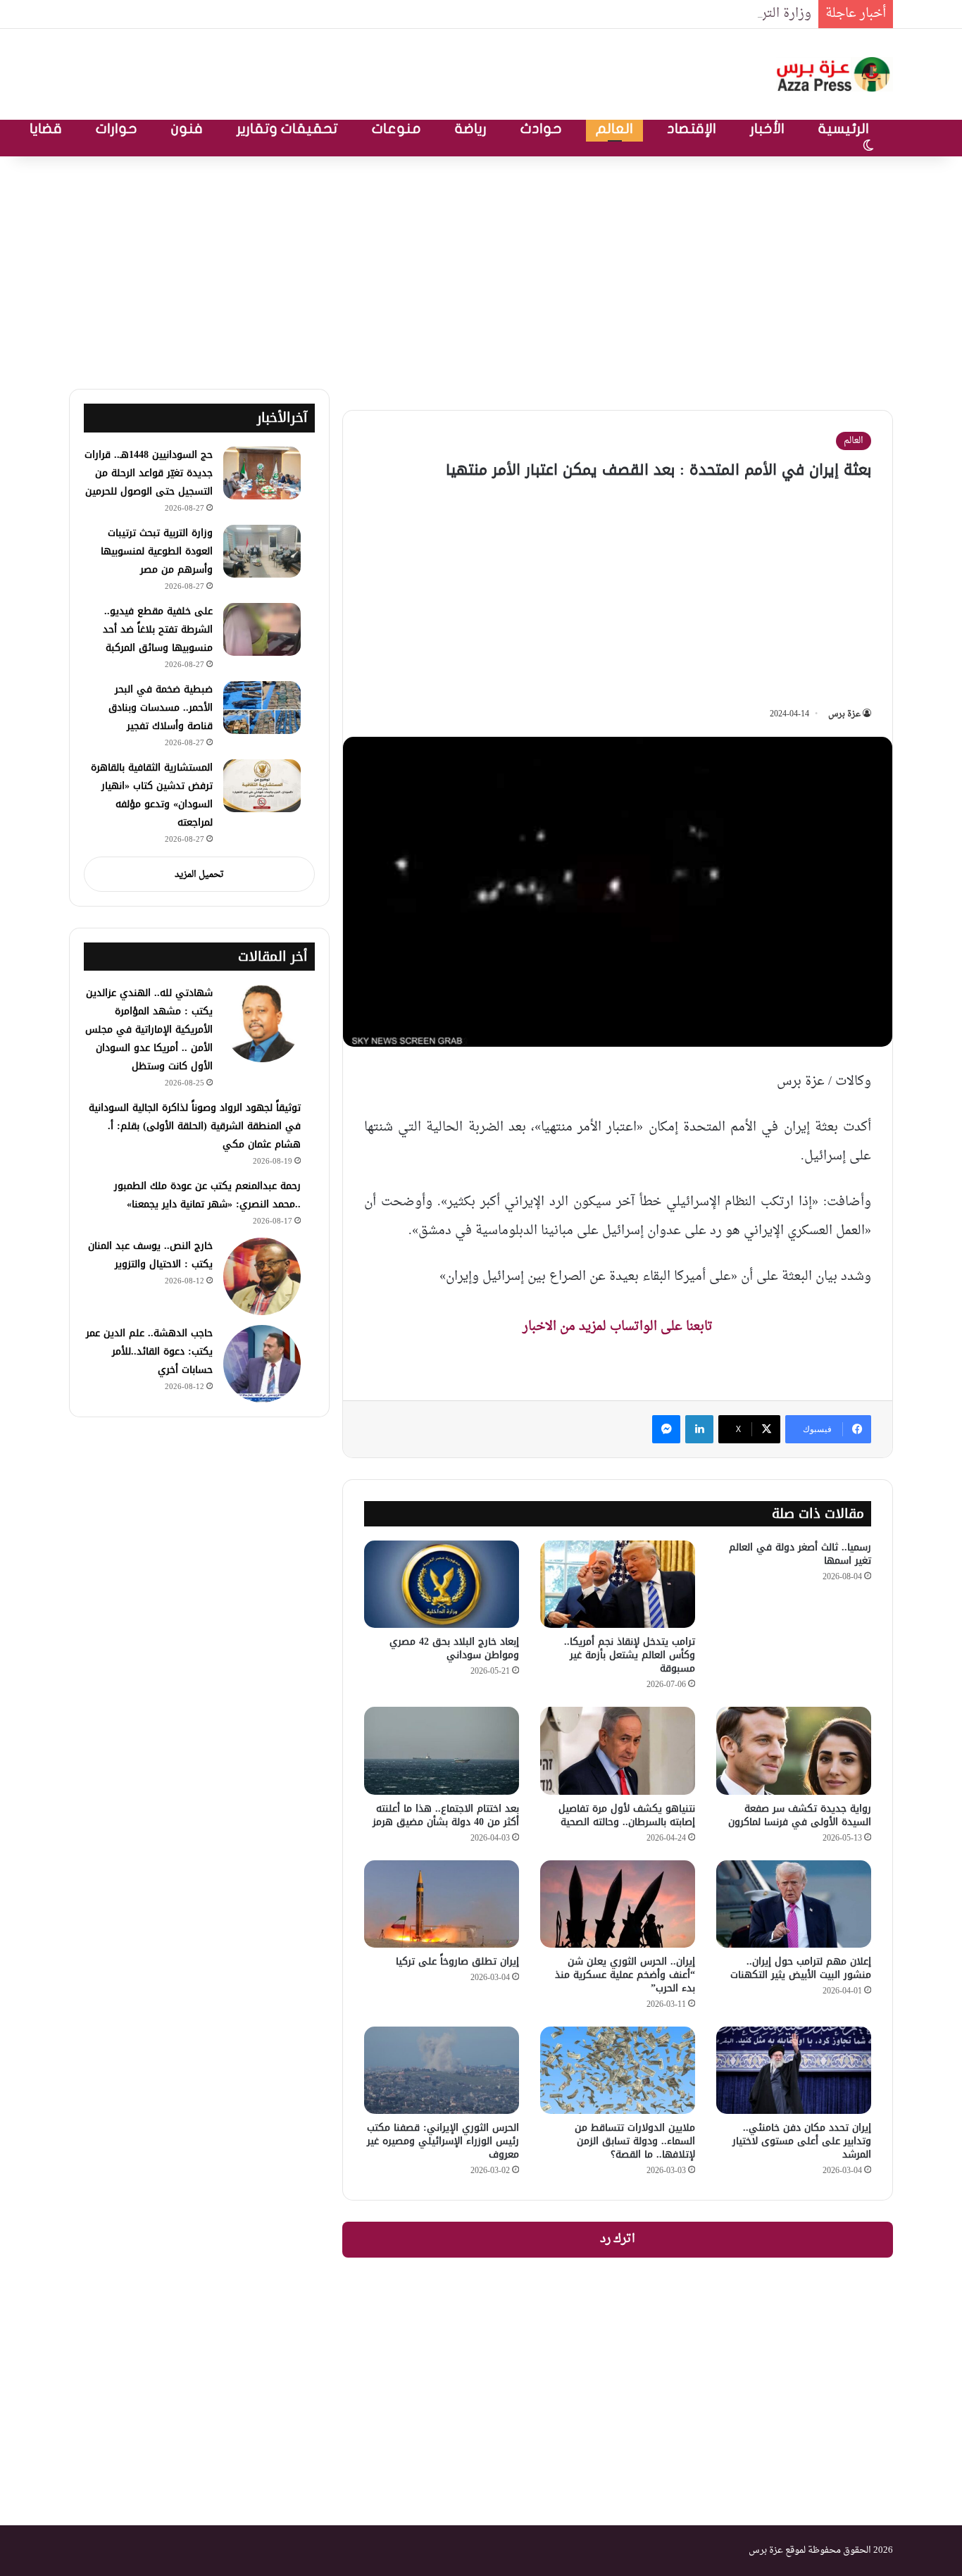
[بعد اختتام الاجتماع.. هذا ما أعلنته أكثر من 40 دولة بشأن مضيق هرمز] (442, 1750)
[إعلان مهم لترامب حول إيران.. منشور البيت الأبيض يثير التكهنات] (794, 1904)
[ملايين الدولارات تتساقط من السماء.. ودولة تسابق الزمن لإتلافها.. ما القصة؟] (618, 2070)
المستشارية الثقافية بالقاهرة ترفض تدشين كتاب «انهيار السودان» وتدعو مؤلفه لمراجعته (152, 795)
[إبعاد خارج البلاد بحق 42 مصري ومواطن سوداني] (442, 1584)
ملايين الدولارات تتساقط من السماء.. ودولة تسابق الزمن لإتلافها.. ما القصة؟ (635, 2141)
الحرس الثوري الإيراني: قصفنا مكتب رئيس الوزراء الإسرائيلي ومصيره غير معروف (443, 2141)
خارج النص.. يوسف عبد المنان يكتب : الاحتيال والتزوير (150, 1255)
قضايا (46, 129)
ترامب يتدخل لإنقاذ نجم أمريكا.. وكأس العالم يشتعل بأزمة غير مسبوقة (630, 1655)
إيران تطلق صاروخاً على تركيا (457, 1961)
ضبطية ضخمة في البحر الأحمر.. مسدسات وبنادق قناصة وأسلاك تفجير (161, 708)
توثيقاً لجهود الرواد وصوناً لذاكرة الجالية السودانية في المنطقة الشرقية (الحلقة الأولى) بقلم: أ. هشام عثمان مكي (195, 1126)
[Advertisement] (481, 269)
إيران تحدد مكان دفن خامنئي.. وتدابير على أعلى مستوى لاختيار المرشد (802, 2141)
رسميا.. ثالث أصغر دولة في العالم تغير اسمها (800, 1554)
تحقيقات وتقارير (287, 129)
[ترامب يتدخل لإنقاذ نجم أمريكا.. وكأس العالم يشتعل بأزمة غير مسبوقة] (618, 1584)
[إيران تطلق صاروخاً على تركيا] (442, 1904)
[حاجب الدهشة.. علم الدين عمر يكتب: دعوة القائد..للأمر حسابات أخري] (262, 1364)
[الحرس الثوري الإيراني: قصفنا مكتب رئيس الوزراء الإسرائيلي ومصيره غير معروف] (442, 2070)
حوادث (541, 129)
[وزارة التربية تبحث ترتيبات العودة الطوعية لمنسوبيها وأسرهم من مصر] (262, 551)
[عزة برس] (835, 74)
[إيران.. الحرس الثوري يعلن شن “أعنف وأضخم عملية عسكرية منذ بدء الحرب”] (618, 1904)
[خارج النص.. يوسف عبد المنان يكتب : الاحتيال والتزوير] (262, 1276)
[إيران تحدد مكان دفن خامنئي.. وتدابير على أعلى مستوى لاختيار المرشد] (794, 2070)
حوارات (117, 129)
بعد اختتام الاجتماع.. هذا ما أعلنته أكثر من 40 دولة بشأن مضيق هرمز (446, 1815)
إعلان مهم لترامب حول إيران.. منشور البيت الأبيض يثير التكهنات (801, 1968)
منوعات (396, 129)
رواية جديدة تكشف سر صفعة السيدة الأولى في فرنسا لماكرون (800, 1815)
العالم (614, 129)
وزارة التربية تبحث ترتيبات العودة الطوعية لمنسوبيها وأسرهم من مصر (624, 14)
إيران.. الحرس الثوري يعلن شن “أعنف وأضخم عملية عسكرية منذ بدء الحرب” (625, 1975)
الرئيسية (844, 129)
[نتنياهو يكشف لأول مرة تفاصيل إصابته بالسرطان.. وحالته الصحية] (618, 1750)
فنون (187, 129)
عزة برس (844, 714)
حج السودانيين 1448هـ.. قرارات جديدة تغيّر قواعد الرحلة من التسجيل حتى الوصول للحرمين (149, 473)
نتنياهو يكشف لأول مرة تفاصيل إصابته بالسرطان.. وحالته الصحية (627, 1815)
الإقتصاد (692, 129)
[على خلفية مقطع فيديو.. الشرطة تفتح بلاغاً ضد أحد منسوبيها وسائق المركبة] (262, 629)
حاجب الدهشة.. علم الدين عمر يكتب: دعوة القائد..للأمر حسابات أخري (149, 1351)
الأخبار (767, 129)
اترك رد (618, 2239)
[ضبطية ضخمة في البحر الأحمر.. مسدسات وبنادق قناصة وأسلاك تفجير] (262, 708)
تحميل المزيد (199, 875)
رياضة (471, 129)
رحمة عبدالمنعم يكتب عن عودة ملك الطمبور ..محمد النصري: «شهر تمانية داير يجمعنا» (207, 1195)
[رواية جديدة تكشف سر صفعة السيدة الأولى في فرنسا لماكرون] (794, 1750)
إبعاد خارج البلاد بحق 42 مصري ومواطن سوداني (454, 1648)
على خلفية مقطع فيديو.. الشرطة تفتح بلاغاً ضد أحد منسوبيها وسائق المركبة (158, 629)
